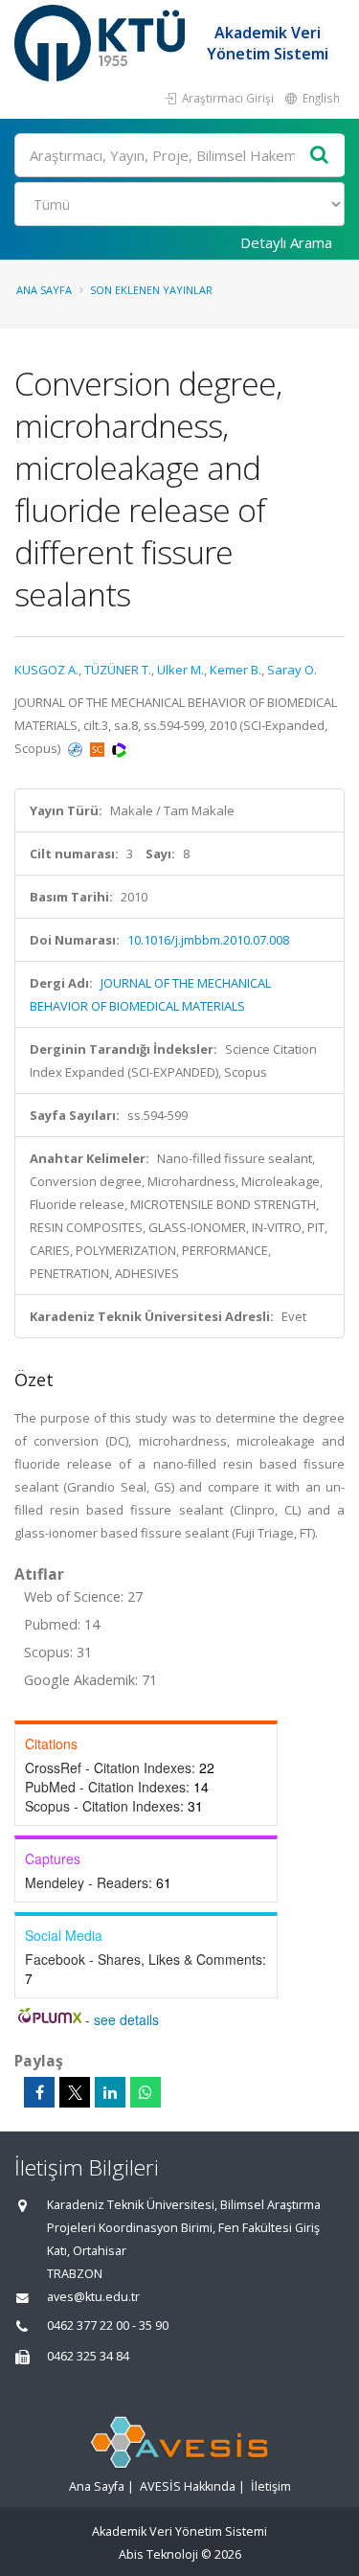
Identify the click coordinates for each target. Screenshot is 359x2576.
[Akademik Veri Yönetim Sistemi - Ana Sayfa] (102, 43)
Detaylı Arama (286, 242)
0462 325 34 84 (88, 2356)
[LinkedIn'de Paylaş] (110, 2092)
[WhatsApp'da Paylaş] (146, 2092)
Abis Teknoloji (158, 2554)
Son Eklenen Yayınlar (151, 290)
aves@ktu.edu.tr (93, 2297)
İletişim (271, 2486)
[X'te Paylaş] (75, 2092)
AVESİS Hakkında (188, 2486)
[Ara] (320, 156)
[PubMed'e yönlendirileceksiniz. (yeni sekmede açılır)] (77, 748)
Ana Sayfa (44, 290)
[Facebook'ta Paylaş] (39, 2092)
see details (126, 2019)
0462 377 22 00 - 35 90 (108, 2325)
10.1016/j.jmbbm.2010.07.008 (208, 940)
